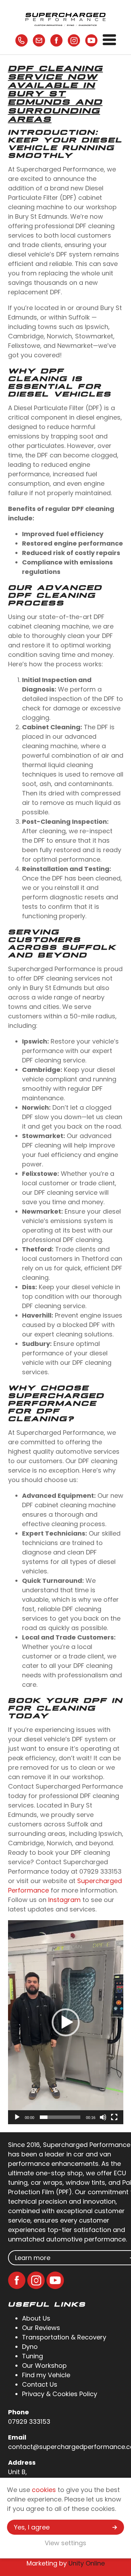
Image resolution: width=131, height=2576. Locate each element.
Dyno (30, 2347)
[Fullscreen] (114, 2117)
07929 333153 (29, 2421)
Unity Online (87, 2563)
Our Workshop (44, 2366)
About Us (36, 2318)
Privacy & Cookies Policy (60, 2394)
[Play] (17, 2117)
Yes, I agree (32, 2527)
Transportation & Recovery (64, 2337)
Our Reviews (41, 2328)
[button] (66, 2022)
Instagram (64, 1900)
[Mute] (103, 2117)
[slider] (60, 2117)
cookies (44, 2490)
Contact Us (40, 2384)
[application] (66, 2022)
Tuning (32, 2356)
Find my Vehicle (46, 2375)
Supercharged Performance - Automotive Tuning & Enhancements (66, 19)
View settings (65, 2543)
